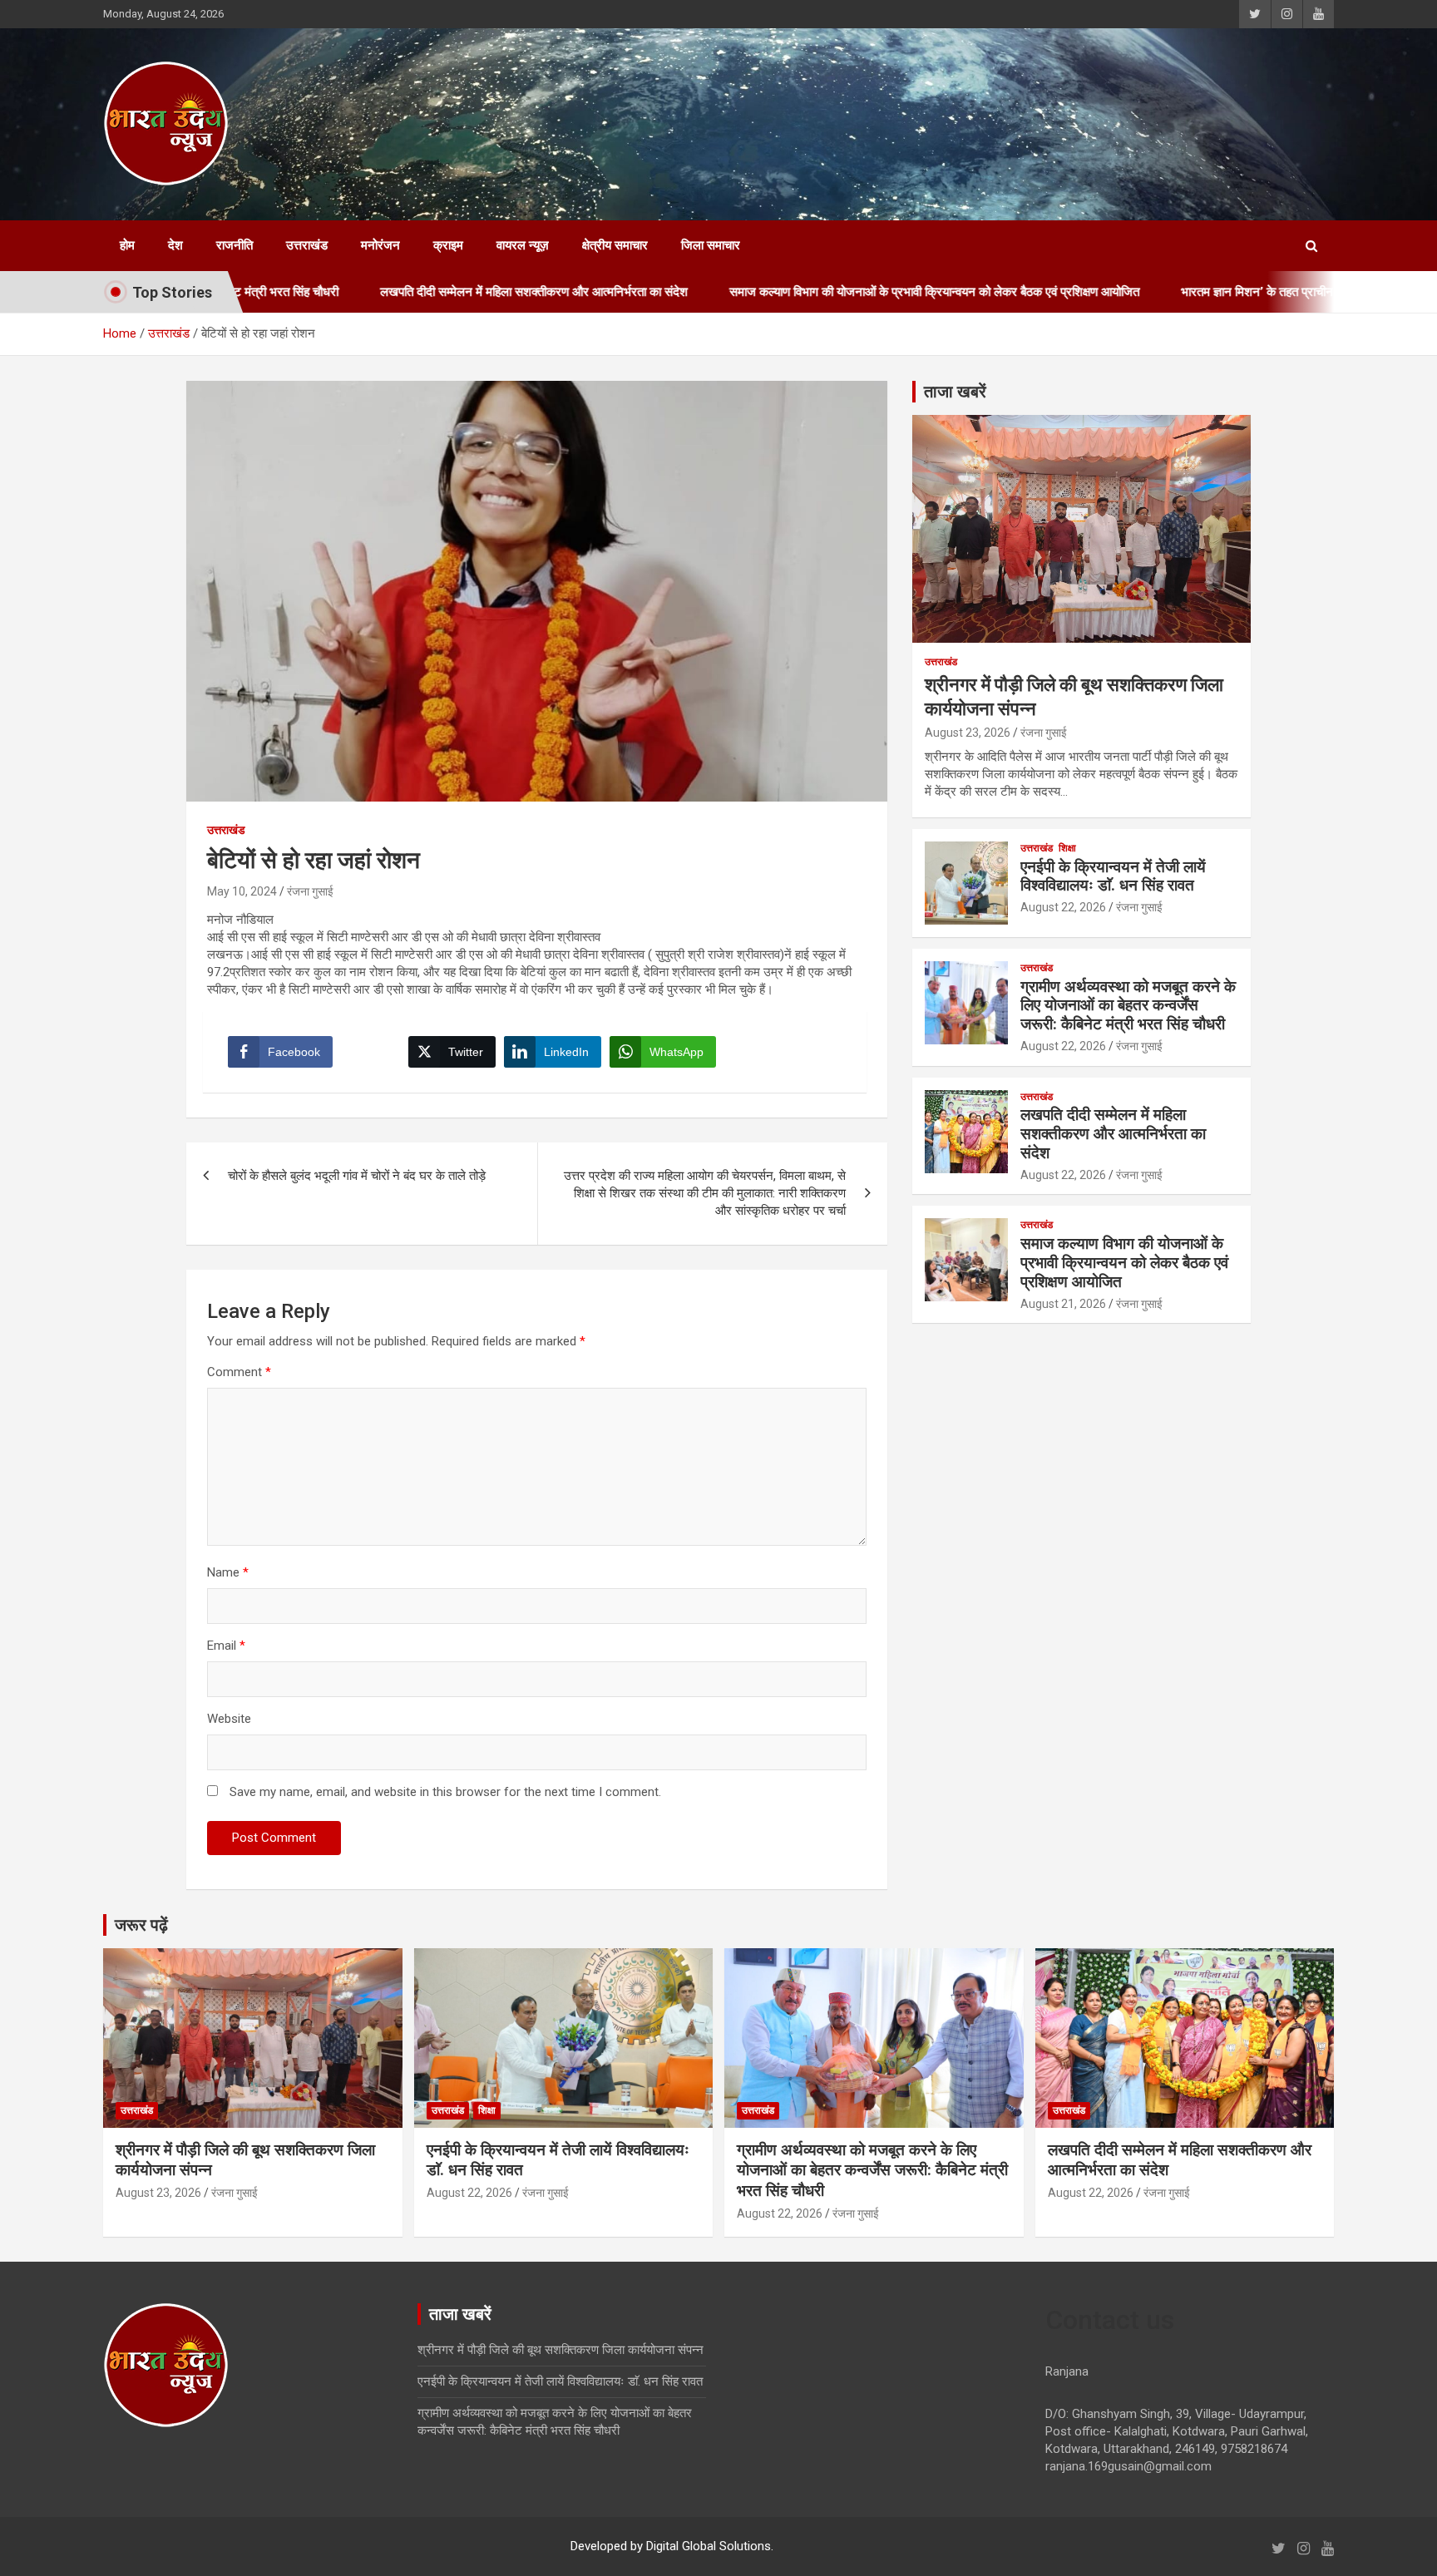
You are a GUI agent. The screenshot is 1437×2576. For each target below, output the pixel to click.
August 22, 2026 (1063, 907)
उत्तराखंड (307, 245)
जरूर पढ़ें (141, 1925)
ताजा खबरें (955, 392)
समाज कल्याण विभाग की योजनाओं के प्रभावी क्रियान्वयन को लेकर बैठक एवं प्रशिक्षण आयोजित (830, 292)
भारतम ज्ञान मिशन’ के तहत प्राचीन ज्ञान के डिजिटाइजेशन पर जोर (1221, 292)
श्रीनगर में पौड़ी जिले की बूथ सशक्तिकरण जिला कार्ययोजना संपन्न (560, 2350)
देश (175, 245)
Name (228, 1572)
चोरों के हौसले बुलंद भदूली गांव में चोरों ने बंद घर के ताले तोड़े (357, 1176)
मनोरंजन (380, 245)
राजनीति (235, 245)
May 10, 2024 (242, 891)
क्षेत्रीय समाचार (615, 245)
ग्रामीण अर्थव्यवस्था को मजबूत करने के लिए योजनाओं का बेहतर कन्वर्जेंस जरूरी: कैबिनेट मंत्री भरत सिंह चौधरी (1128, 1006)
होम (127, 245)
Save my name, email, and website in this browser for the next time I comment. (445, 1792)
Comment (239, 1372)
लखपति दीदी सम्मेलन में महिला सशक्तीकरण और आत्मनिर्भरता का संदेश (430, 292)
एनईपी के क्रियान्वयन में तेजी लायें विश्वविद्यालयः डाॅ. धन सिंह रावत (1113, 876)
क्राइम (448, 245)
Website (229, 1719)
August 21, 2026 (1063, 1304)
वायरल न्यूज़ (523, 245)
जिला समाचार (711, 245)
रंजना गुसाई (310, 891)
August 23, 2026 (968, 733)
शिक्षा (1067, 848)
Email (226, 1646)
